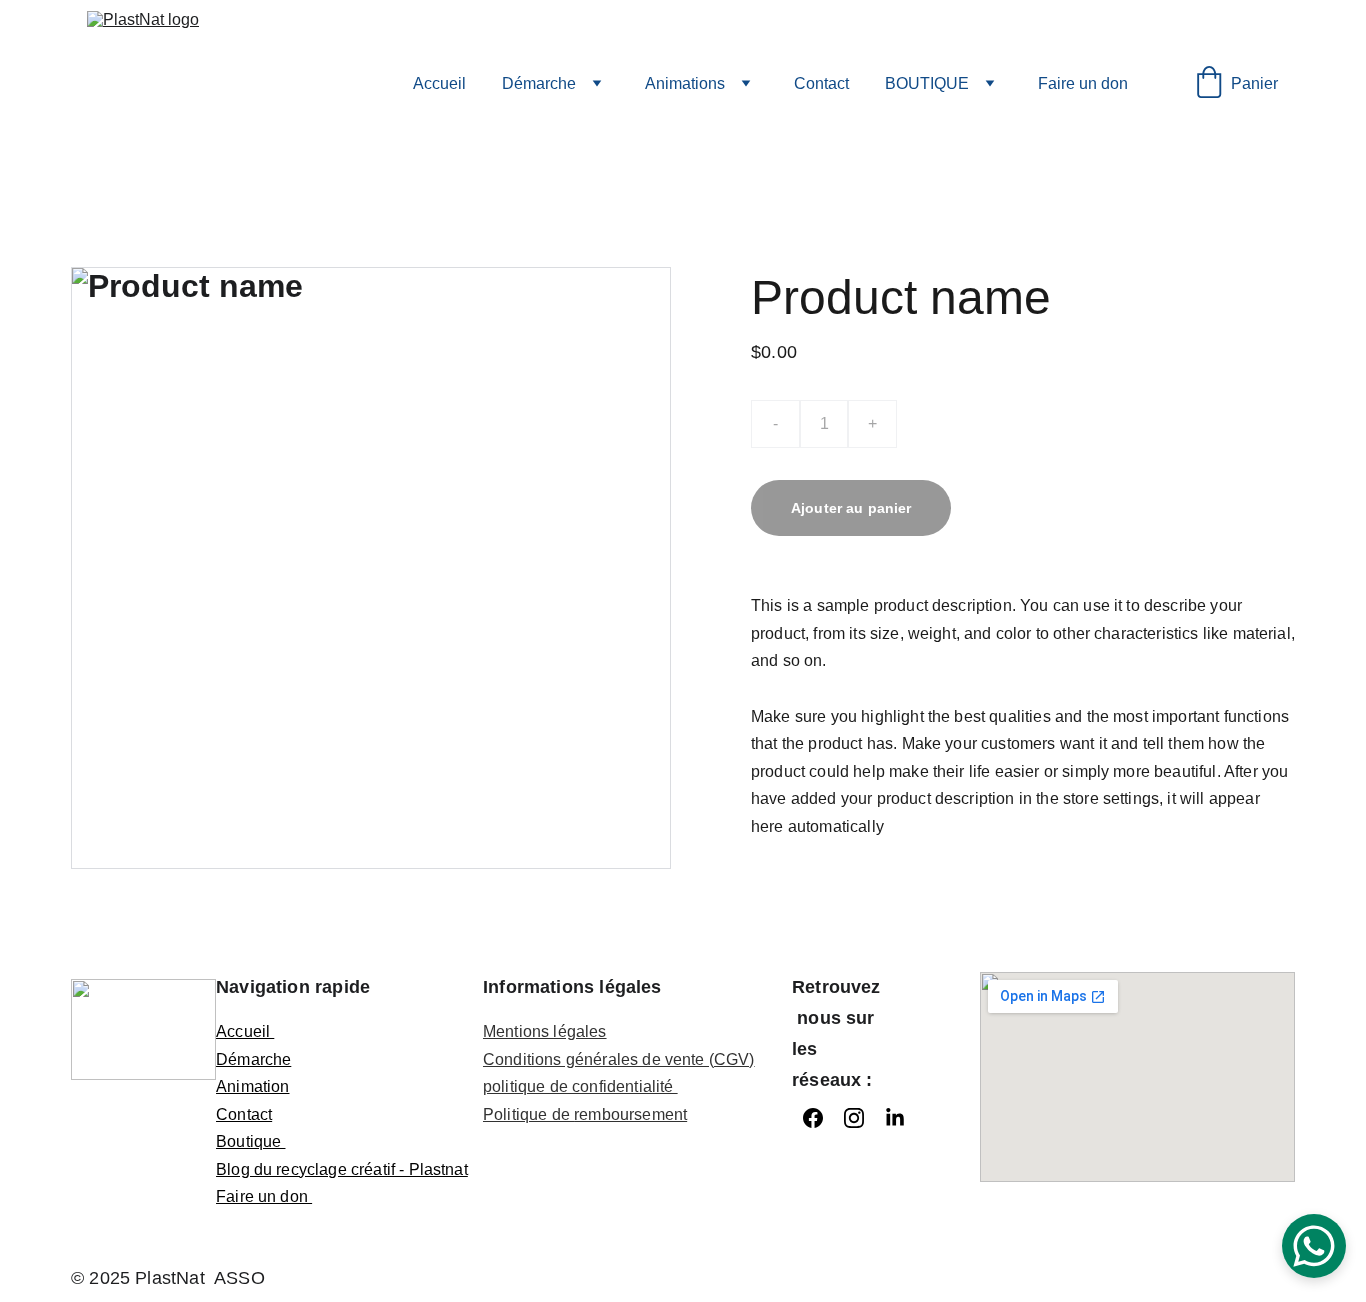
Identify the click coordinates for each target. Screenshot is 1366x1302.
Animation (252, 1086)
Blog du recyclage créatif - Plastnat (342, 1169)
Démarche (539, 83)
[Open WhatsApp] (1314, 1246)
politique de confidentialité (580, 1086)
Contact (821, 83)
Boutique (250, 1141)
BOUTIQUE (927, 83)
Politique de (528, 1114)
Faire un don (1083, 83)
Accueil (439, 83)
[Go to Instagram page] (854, 1118)
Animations (685, 83)
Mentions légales (545, 1031)
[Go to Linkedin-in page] (895, 1118)
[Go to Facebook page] (813, 1118)
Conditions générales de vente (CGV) (619, 1059)
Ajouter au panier (851, 508)
